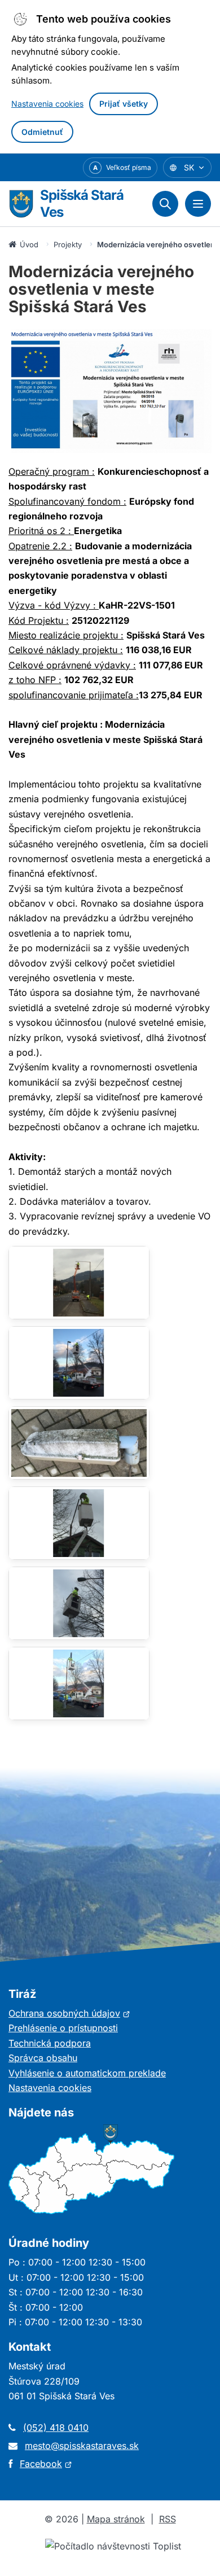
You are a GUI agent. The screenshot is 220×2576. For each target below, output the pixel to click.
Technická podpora (50, 2043)
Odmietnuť (42, 132)
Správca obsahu (43, 2058)
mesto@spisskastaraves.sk (82, 2446)
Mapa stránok (116, 2519)
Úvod (29, 244)
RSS (168, 2519)
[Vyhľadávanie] (165, 204)
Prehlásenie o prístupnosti (63, 2028)
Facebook (46, 2464)
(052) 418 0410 (56, 2428)
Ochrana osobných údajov (69, 2013)
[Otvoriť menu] (198, 204)
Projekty (68, 244)
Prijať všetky (124, 104)
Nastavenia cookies (47, 104)
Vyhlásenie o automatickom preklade (87, 2073)
